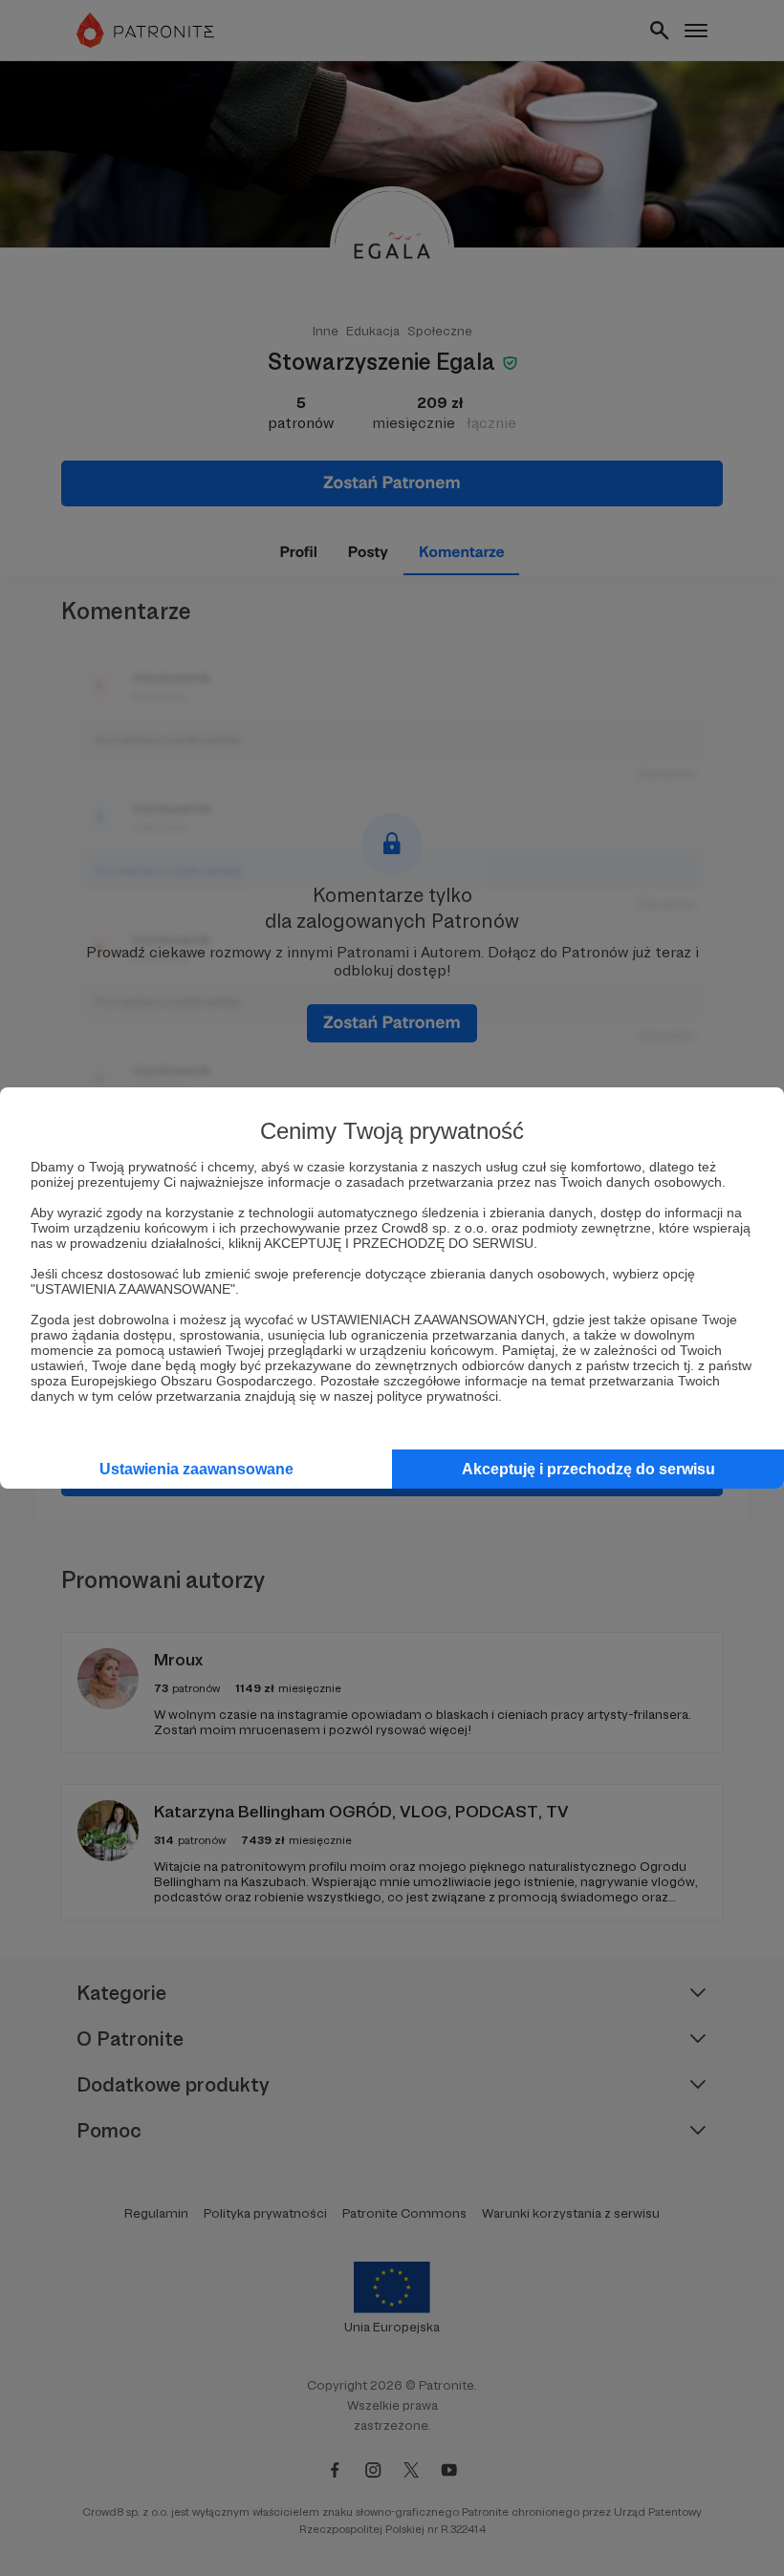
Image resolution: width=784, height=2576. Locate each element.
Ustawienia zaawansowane (196, 1469)
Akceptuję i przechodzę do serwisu (588, 1469)
